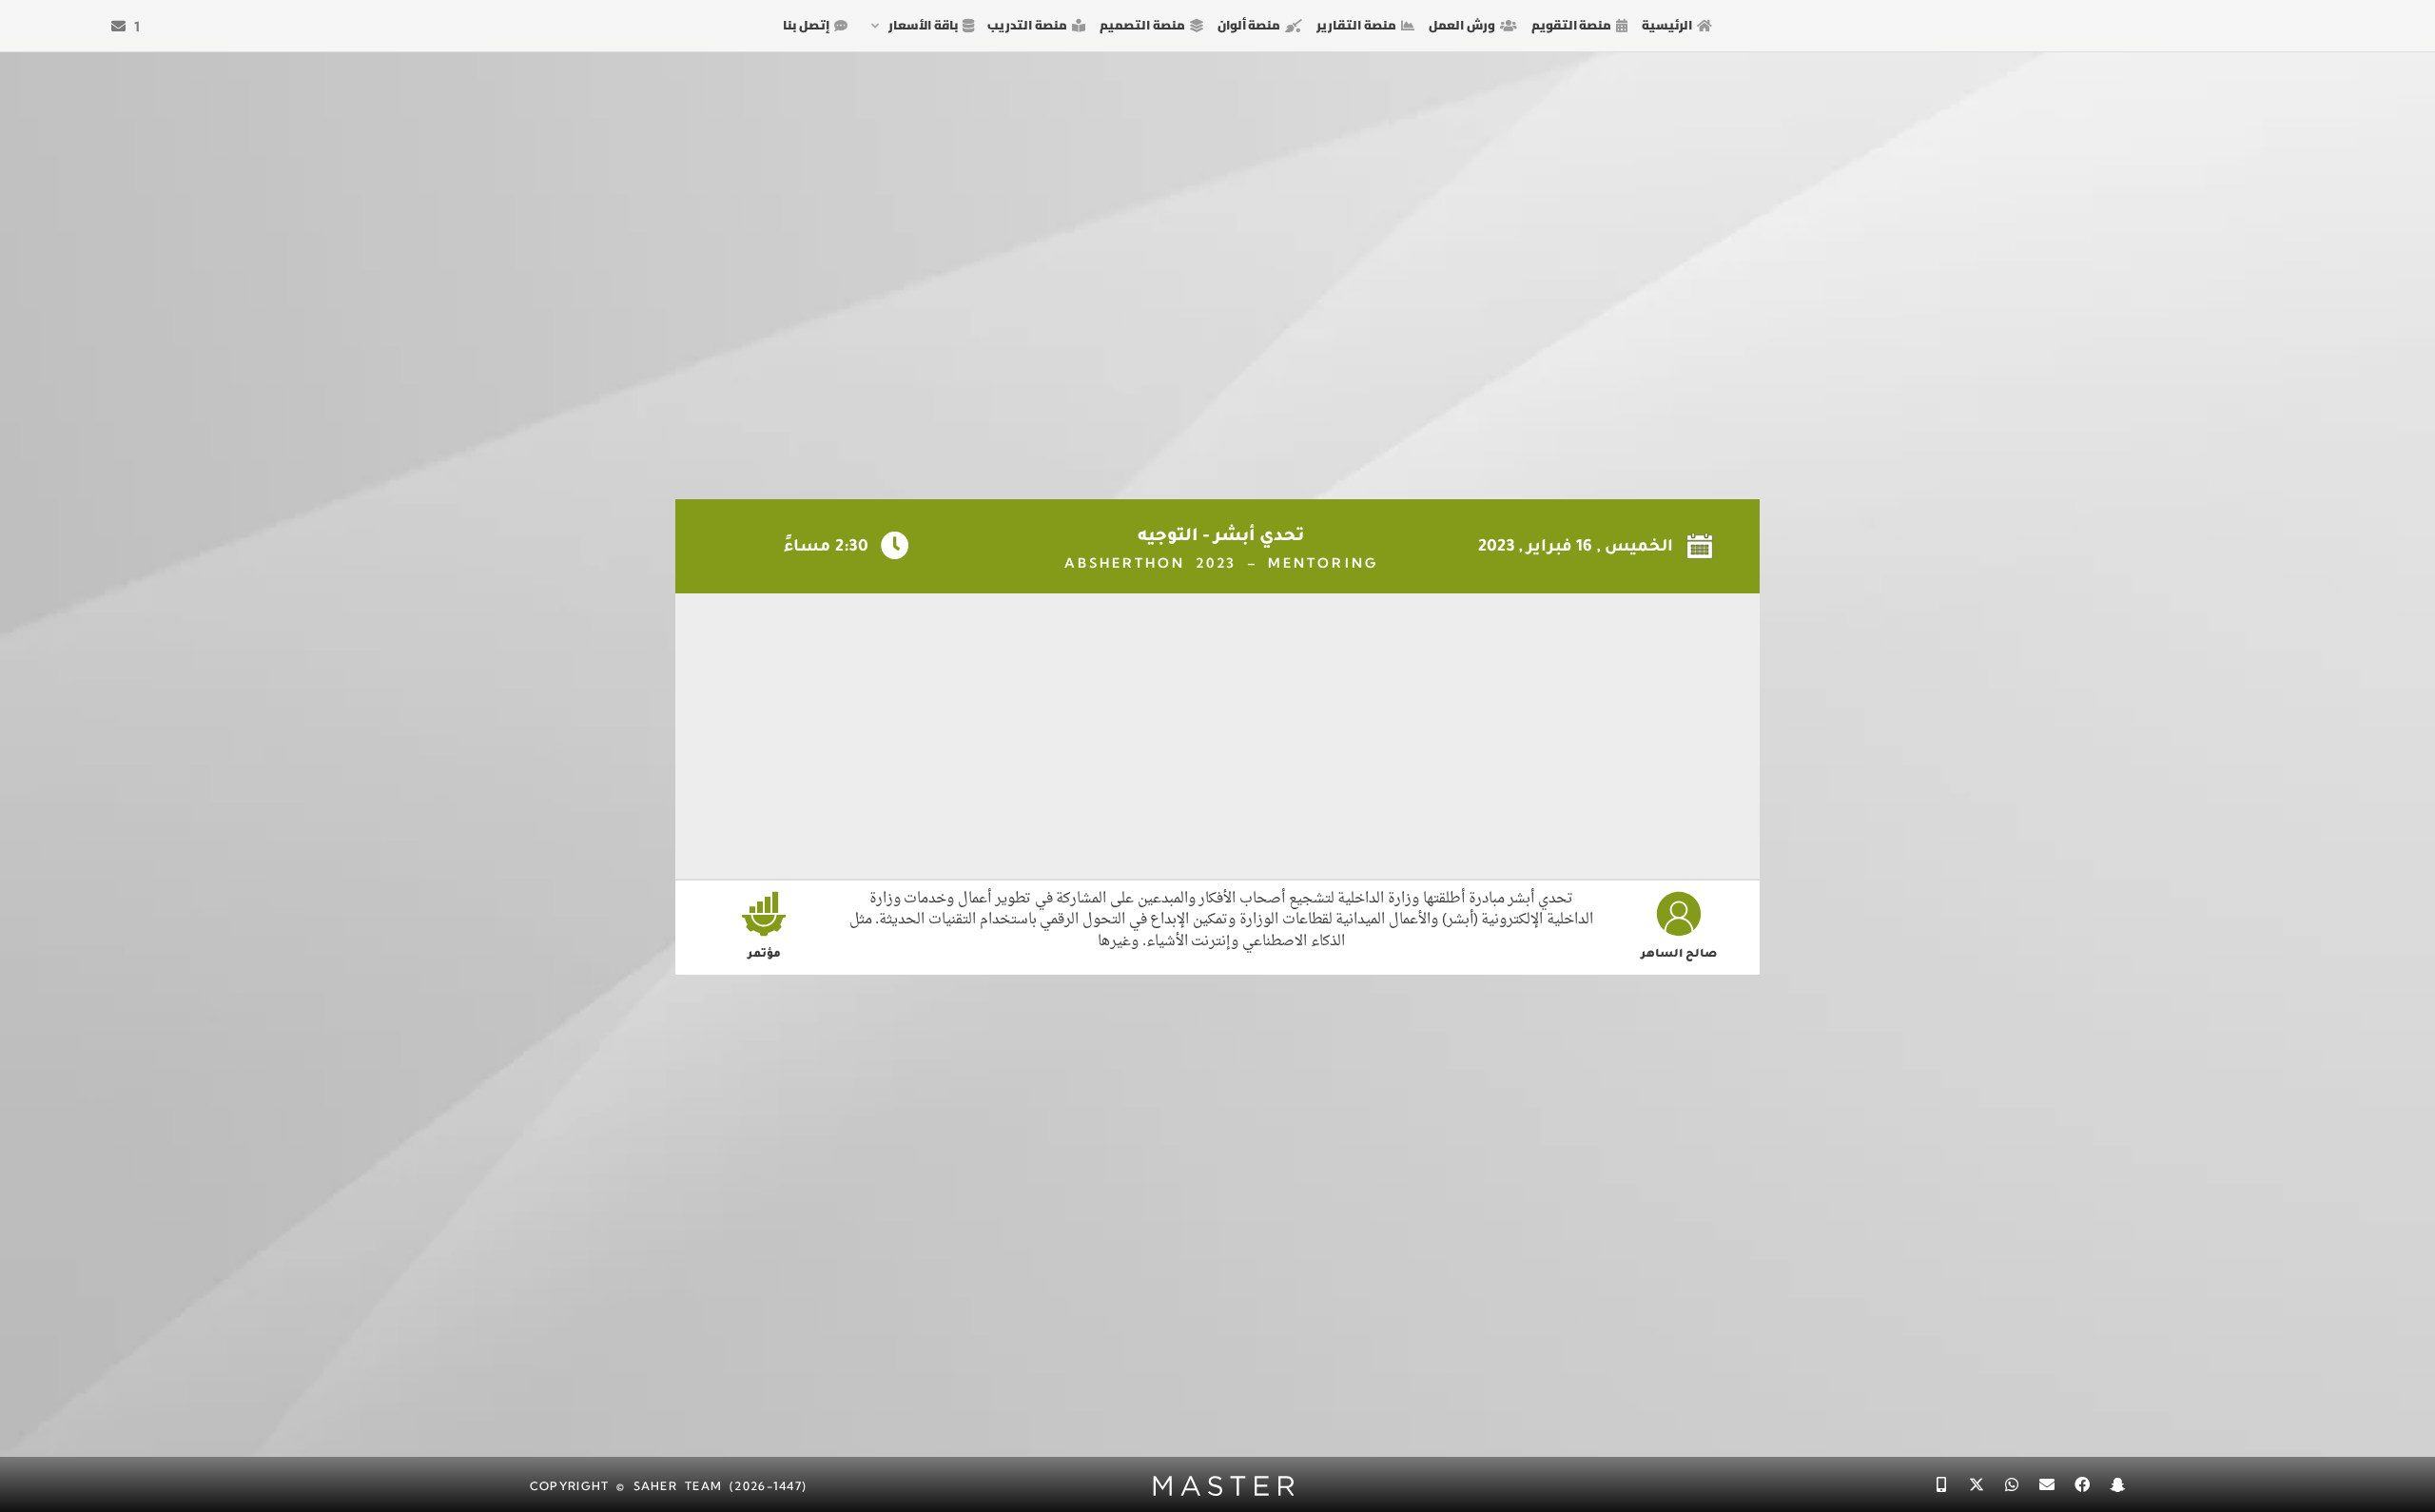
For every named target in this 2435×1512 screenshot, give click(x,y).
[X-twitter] (1977, 1484)
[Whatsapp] (2012, 1484)
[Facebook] (2082, 1484)
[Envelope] (2047, 1484)
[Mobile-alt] (1941, 1484)
